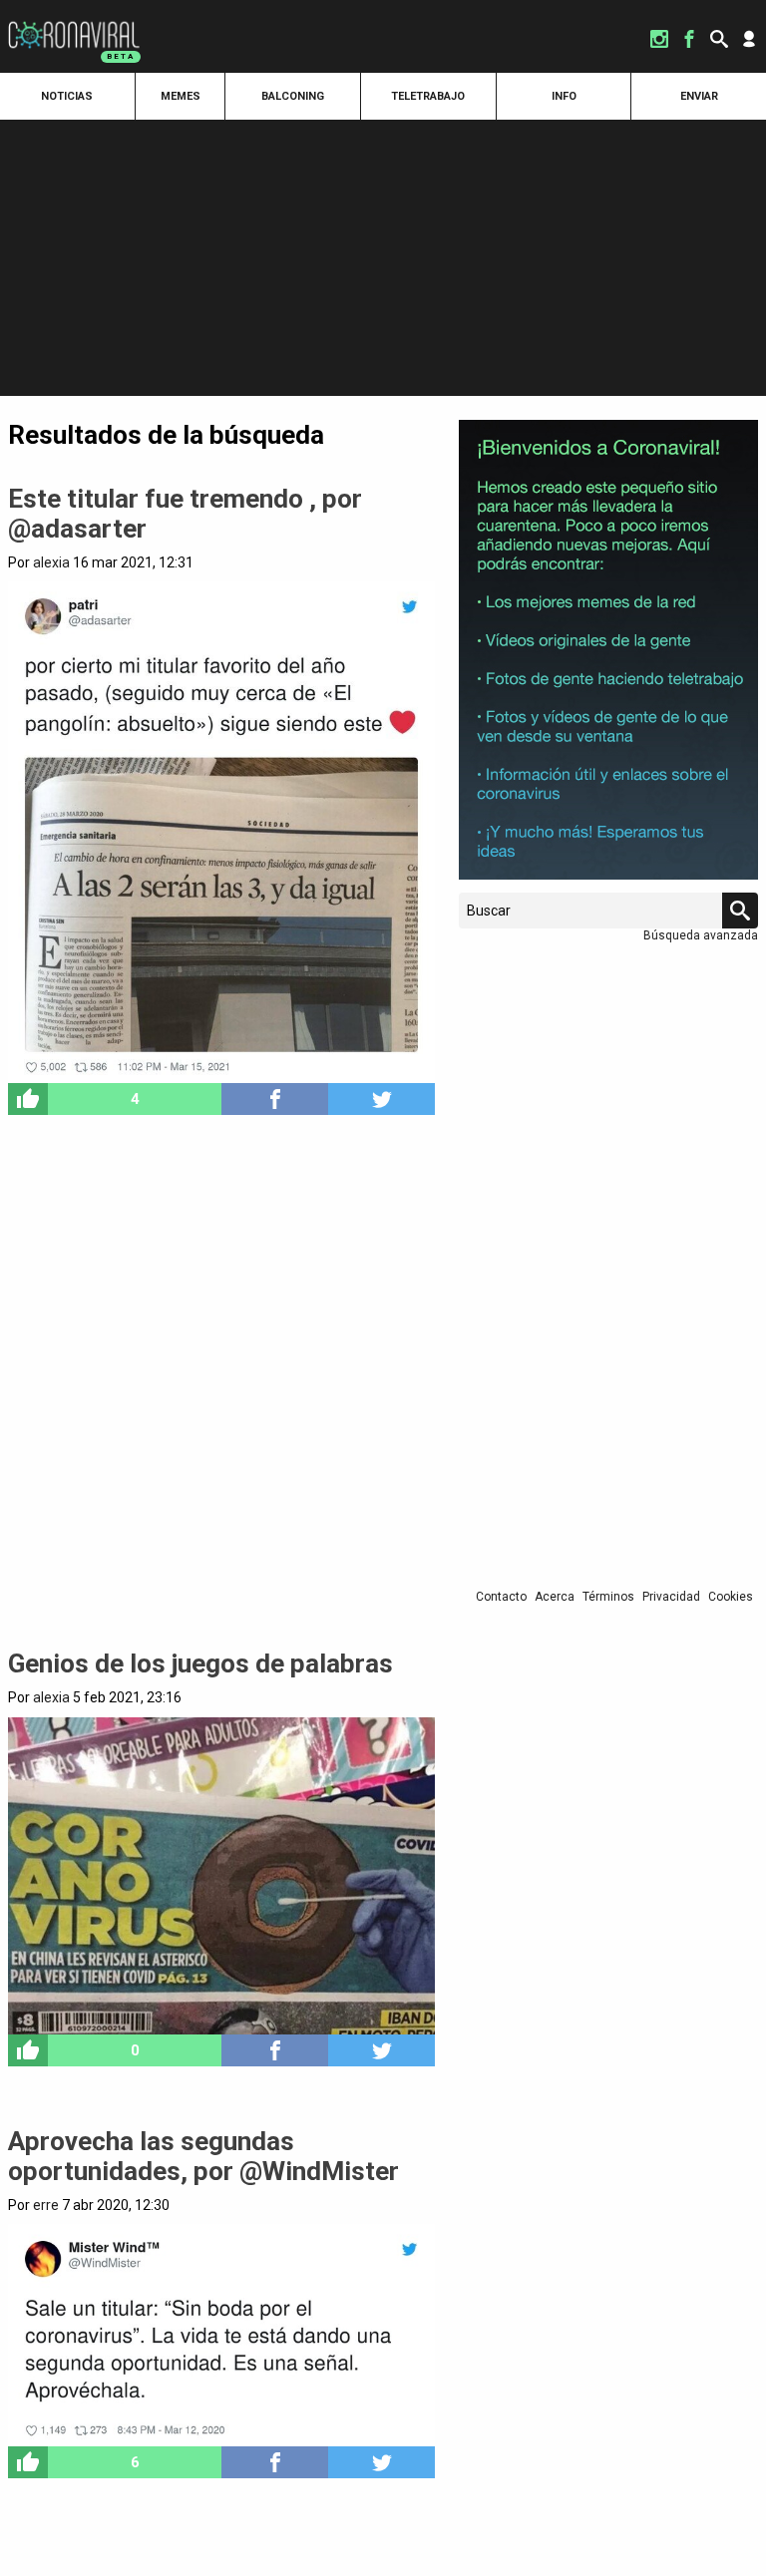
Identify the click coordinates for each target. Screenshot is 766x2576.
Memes (181, 96)
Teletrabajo (428, 96)
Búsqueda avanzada (701, 935)
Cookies (731, 1597)
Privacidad (671, 1597)
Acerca (555, 1597)
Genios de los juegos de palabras (200, 1663)
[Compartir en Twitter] (382, 1099)
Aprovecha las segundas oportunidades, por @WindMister (203, 2156)
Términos (608, 1597)
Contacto (501, 1597)
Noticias (67, 96)
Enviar (699, 96)
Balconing (293, 96)
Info (564, 96)
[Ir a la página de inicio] (74, 22)
